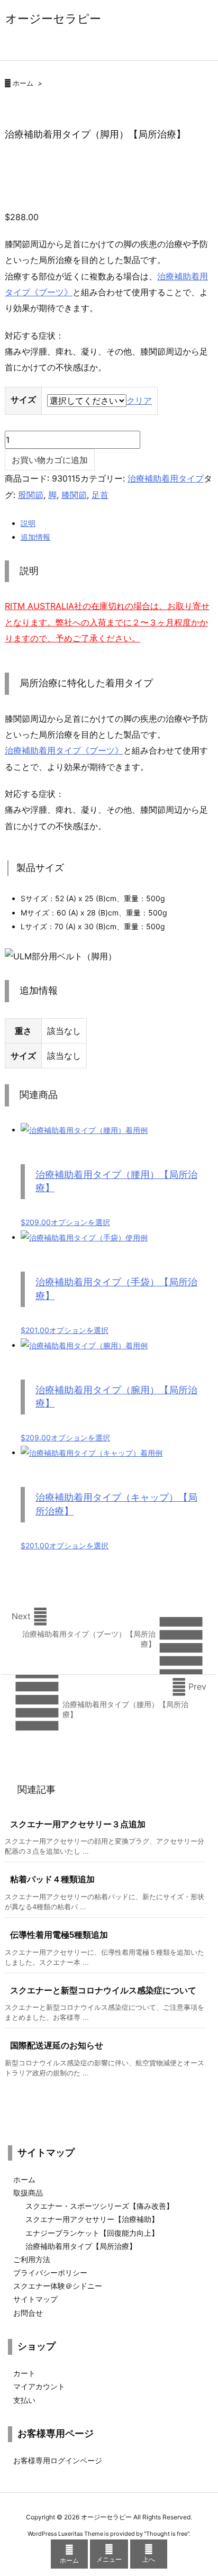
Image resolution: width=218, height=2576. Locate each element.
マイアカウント (39, 2386)
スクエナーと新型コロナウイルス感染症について (103, 1990)
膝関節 (74, 495)
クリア (139, 401)
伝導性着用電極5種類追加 (59, 1935)
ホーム (23, 83)
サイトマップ (35, 2299)
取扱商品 (28, 2193)
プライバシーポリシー (50, 2273)
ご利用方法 (32, 2259)
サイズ (23, 400)
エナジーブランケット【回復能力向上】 (92, 2233)
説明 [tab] (28, 523)
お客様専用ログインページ (58, 2460)
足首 (100, 495)
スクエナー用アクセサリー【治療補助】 (92, 2219)
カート (24, 2373)
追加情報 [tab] (35, 537)
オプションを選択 (80, 1222)
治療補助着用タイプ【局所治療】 (81, 2246)
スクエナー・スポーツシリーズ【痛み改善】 (99, 2206)
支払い (24, 2400)
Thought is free (167, 2534)
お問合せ (28, 2313)
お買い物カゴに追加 (50, 460)
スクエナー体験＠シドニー (58, 2286)
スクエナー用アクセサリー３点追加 (78, 1824)
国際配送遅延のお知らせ (57, 2046)
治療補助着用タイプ (166, 478)
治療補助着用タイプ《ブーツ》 (64, 750)
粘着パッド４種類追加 (52, 1879)
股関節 (31, 495)
